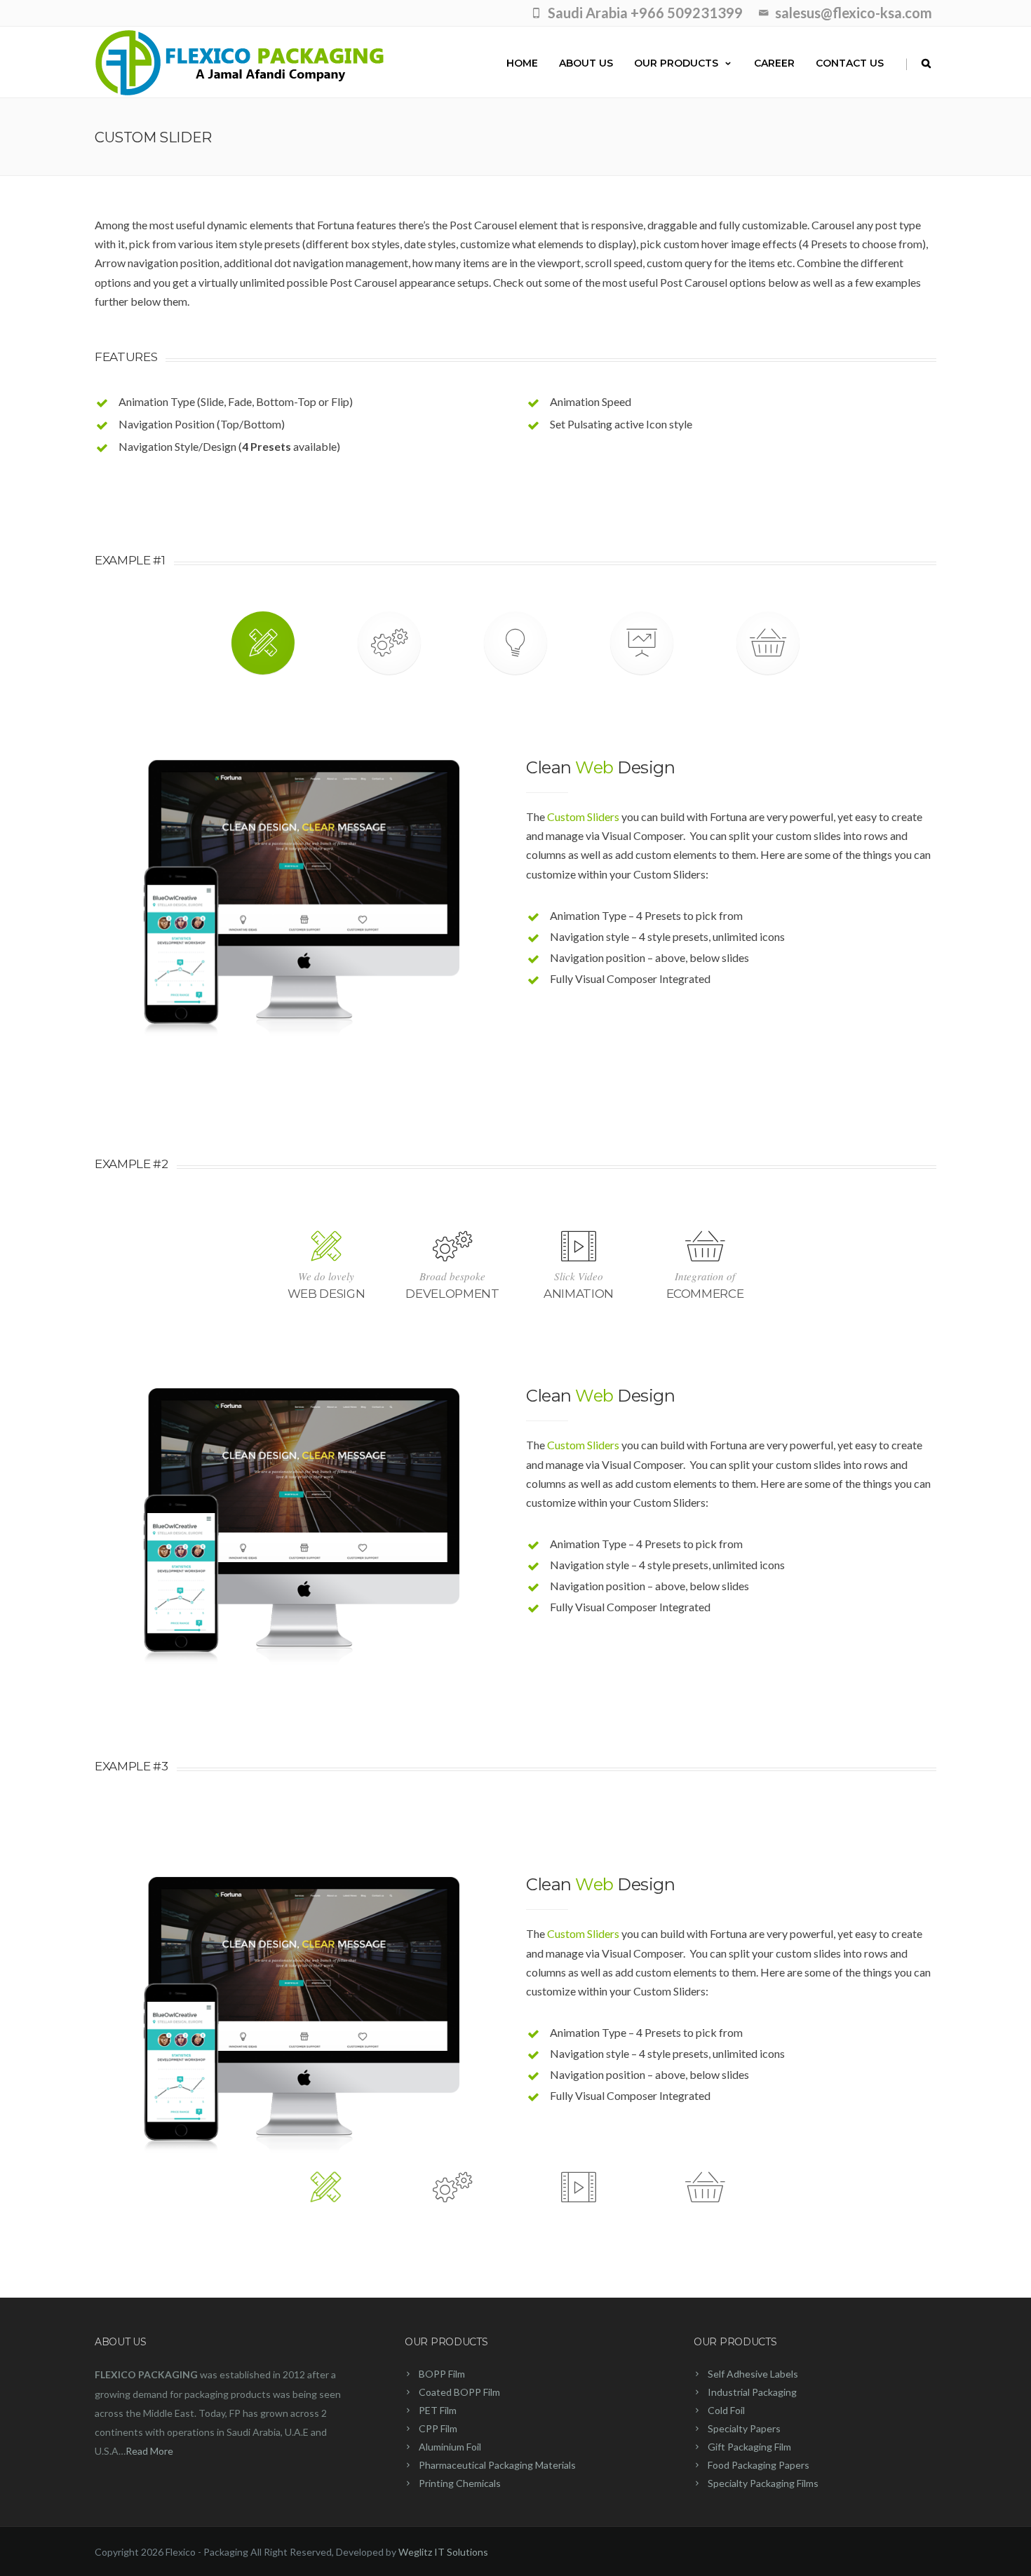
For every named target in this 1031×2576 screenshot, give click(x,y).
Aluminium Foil (450, 2447)
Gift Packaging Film (749, 2447)
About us (586, 63)
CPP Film (438, 2428)
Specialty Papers (744, 2428)
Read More (149, 2451)
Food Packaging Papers (759, 2465)
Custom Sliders (583, 816)
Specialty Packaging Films (763, 2483)
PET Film (438, 2410)
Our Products (676, 63)
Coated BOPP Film (459, 2392)
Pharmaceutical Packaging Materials (497, 2465)
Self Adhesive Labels (753, 2374)
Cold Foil (726, 2410)
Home (522, 63)
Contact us (850, 63)
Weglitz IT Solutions (443, 2552)
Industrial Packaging (752, 2392)
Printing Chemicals (460, 2483)
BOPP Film (442, 2374)
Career (774, 63)
